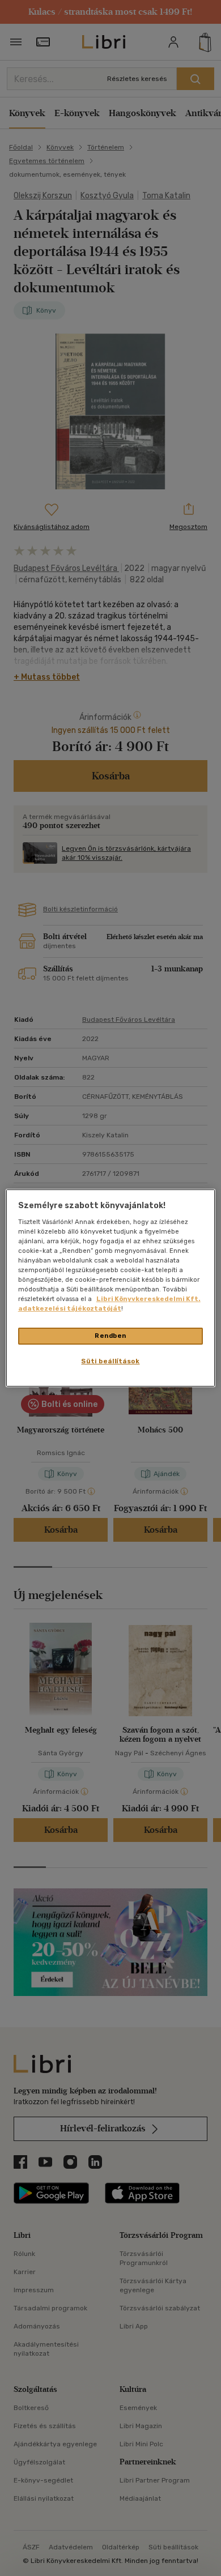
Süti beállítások (110, 1361)
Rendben (110, 1336)
